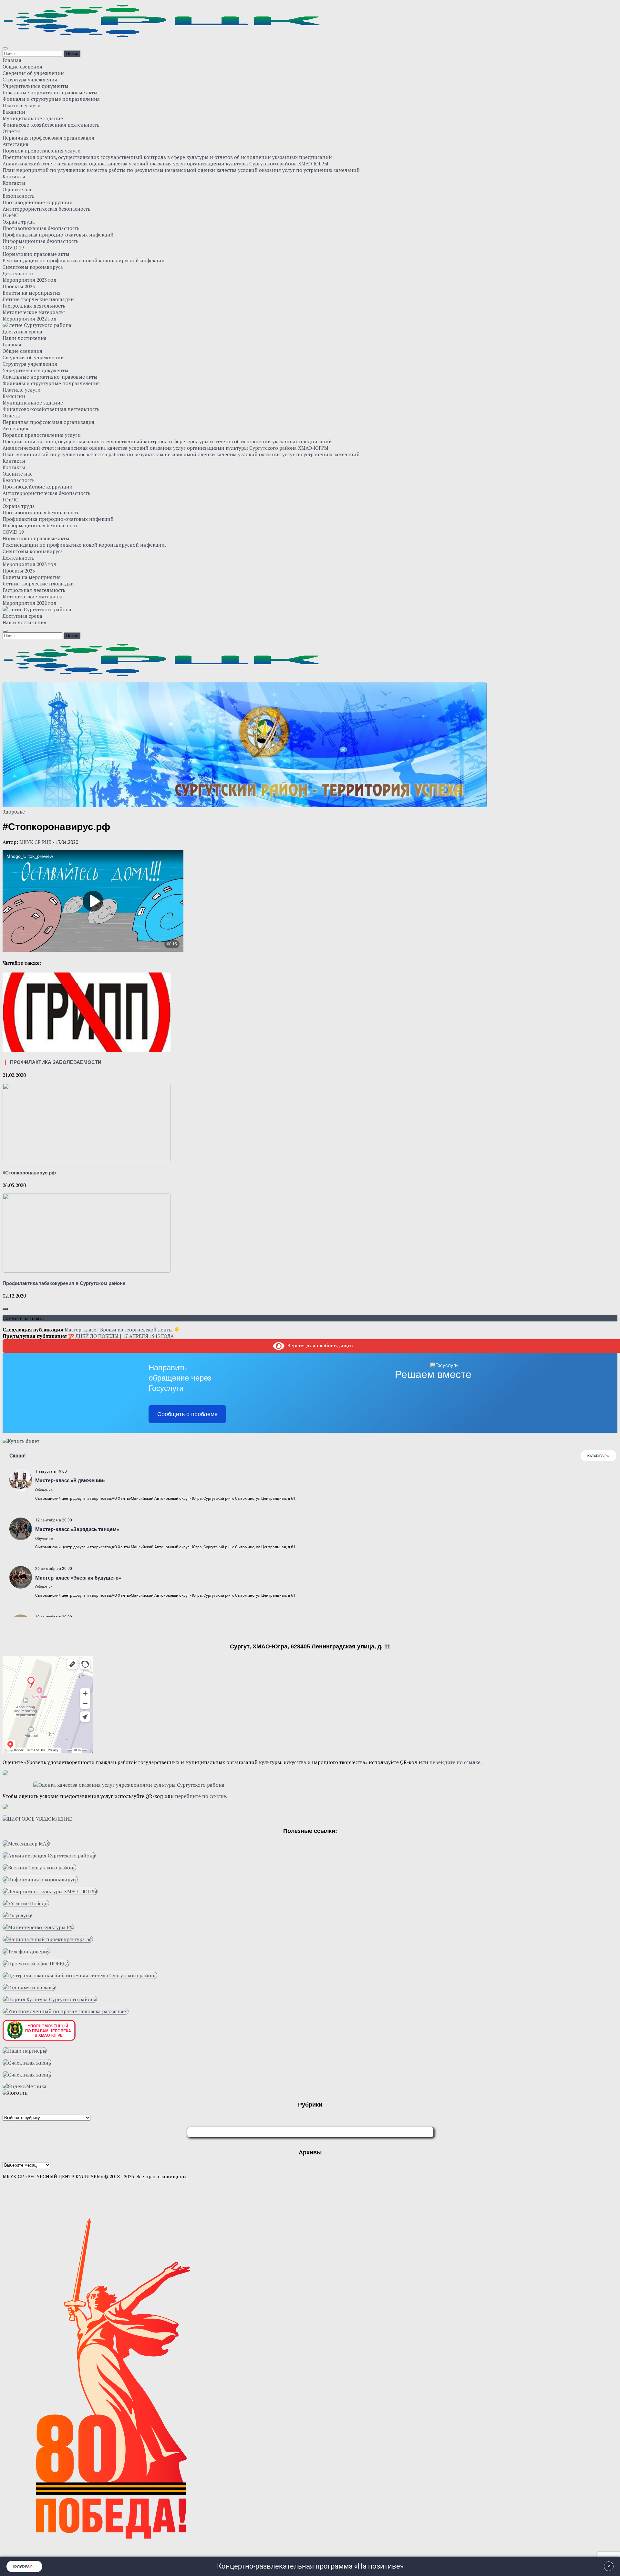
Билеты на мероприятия (32, 293)
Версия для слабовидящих (319, 1345)
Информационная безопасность (41, 241)
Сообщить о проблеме (187, 1414)
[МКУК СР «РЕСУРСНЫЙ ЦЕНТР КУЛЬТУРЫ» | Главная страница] (162, 35)
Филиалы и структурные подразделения (51, 99)
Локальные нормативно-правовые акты (50, 92)
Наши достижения (25, 338)
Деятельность (19, 273)
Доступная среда (22, 331)
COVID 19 (13, 247)
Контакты (14, 176)
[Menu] (5, 48)
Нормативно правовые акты (36, 254)
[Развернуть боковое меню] (5, 1309)
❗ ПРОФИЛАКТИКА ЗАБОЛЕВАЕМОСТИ (52, 1062)
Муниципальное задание (33, 118)
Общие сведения (22, 67)
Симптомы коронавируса (33, 267)
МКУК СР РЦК (36, 842)
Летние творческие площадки (38, 299)
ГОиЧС (10, 215)
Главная (12, 60)
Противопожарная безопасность (41, 228)
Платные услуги (22, 105)
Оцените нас (17, 189)
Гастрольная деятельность (34, 306)
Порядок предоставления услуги (42, 151)
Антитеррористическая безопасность (46, 209)
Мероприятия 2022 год (30, 319)
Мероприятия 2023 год (30, 280)
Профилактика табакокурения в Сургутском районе (64, 1283)
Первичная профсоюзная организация (48, 138)
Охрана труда (19, 222)
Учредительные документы (36, 86)
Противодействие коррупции (38, 202)
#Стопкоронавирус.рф (29, 1173)
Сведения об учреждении (33, 73)
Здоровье (14, 812)
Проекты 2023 (19, 286)
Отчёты (11, 131)
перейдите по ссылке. (456, 1762)
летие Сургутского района (40, 325)
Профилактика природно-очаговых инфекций (58, 235)
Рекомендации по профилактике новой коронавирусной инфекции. (84, 260)
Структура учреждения (30, 79)
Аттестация (15, 144)
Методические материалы (34, 312)
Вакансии (14, 112)
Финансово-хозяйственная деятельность (51, 125)
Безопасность (19, 196)
